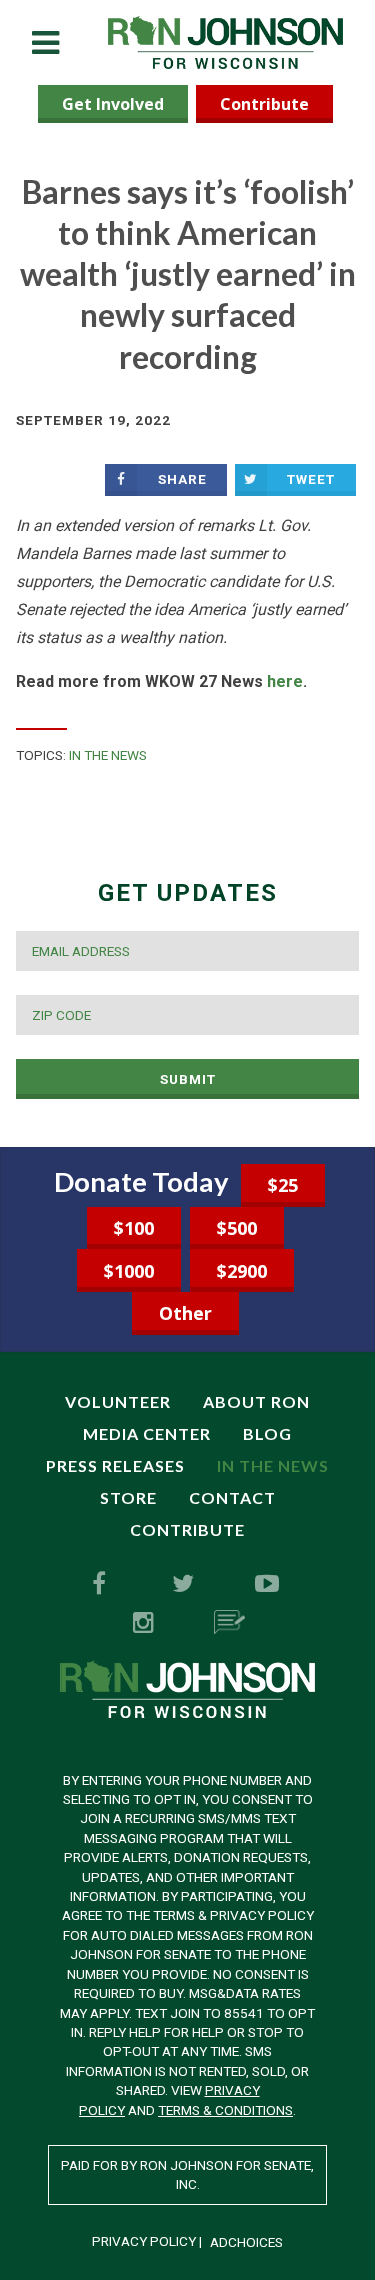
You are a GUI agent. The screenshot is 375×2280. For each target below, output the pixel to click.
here (285, 681)
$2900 (242, 1271)
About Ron (256, 1401)
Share (182, 479)
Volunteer (118, 1401)
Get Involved (113, 104)
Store (128, 1497)
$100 (134, 1228)
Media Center (147, 1433)
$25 (283, 1185)
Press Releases (115, 1465)
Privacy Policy (144, 2241)
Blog (267, 1433)
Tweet (311, 479)
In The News (108, 755)
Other (185, 1313)
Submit (188, 1079)
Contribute (264, 104)
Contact (232, 1497)
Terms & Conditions (225, 2110)
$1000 (129, 1271)
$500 (237, 1228)
